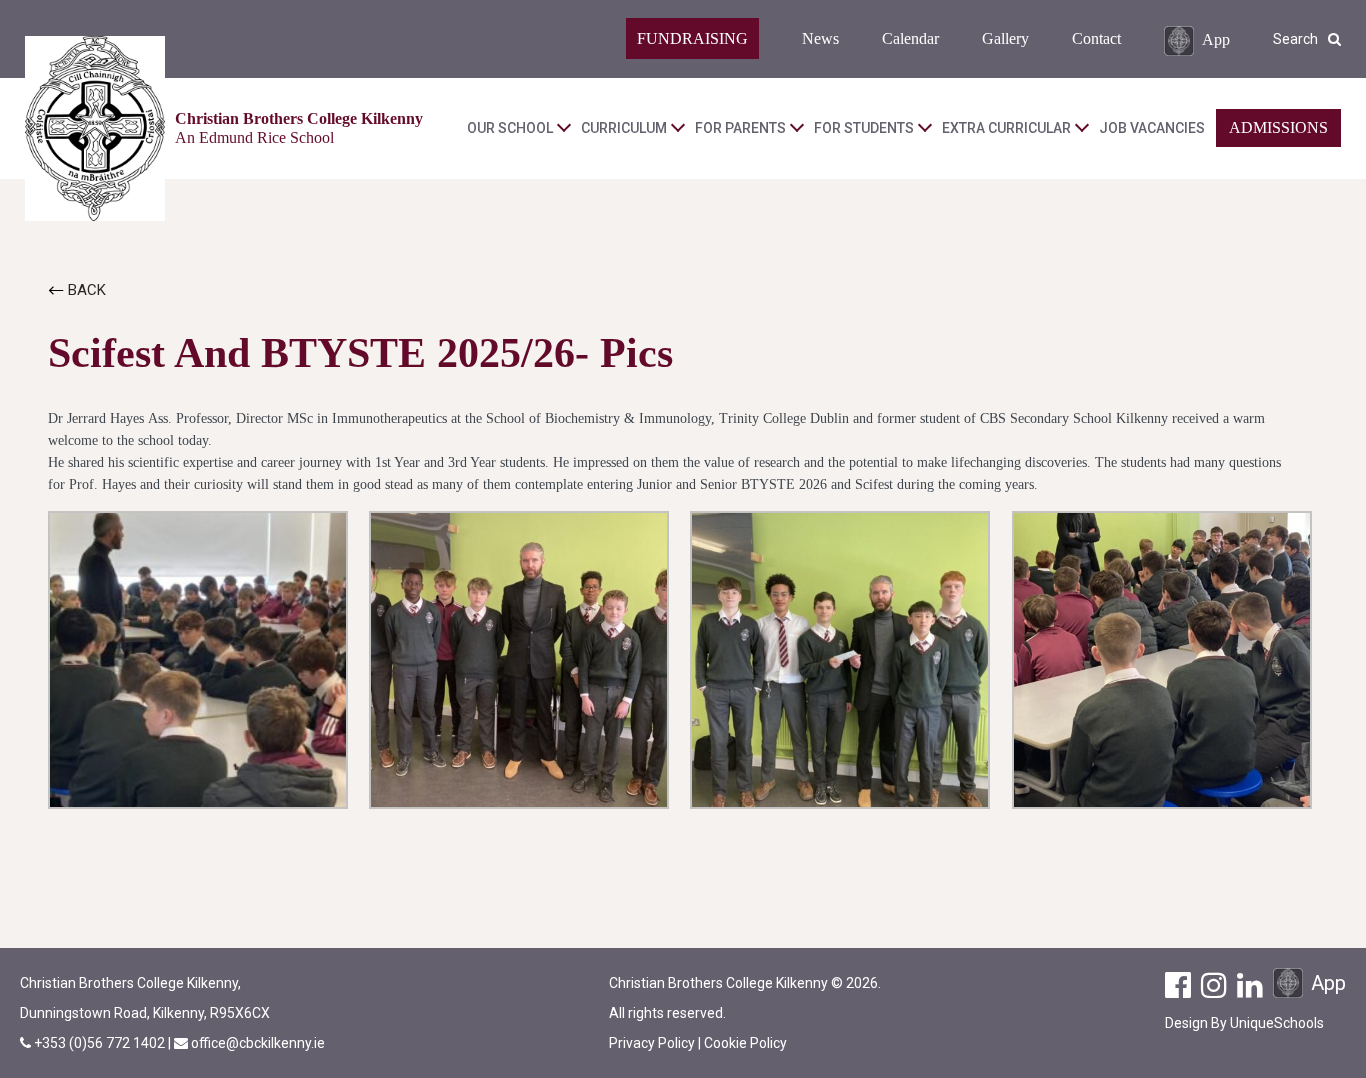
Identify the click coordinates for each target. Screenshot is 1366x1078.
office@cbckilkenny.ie (258, 1043)
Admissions (1278, 127)
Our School (510, 128)
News (820, 38)
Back (85, 290)
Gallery (1005, 38)
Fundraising (692, 38)
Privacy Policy (652, 1043)
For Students (864, 128)
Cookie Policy (745, 1043)
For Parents (740, 128)
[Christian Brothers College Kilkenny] (95, 128)
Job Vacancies (1152, 128)
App (1216, 38)
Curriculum (624, 128)
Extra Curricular (1006, 128)
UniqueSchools (1277, 1023)
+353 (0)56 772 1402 (101, 1043)
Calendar (910, 38)
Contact (1096, 38)
